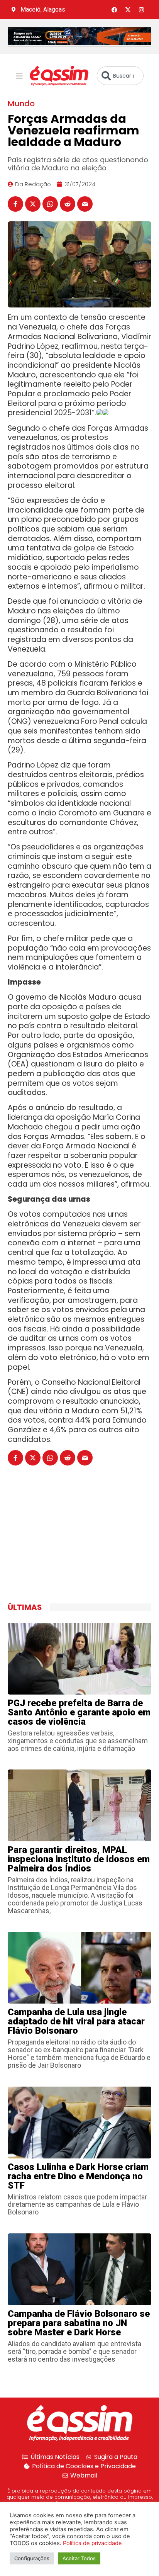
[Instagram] (142, 10)
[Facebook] (115, 10)
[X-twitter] (128, 10)
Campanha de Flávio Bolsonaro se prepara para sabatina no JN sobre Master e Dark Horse (79, 2323)
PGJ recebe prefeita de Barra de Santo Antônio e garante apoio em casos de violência (79, 1712)
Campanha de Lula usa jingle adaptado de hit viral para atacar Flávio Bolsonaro (76, 2021)
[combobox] (120, 76)
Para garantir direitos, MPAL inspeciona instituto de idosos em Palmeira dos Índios (79, 1859)
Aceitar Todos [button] (79, 2558)
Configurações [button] (32, 2558)
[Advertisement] (66, 1543)
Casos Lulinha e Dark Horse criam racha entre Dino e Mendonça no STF (78, 2176)
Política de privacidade (92, 2543)
